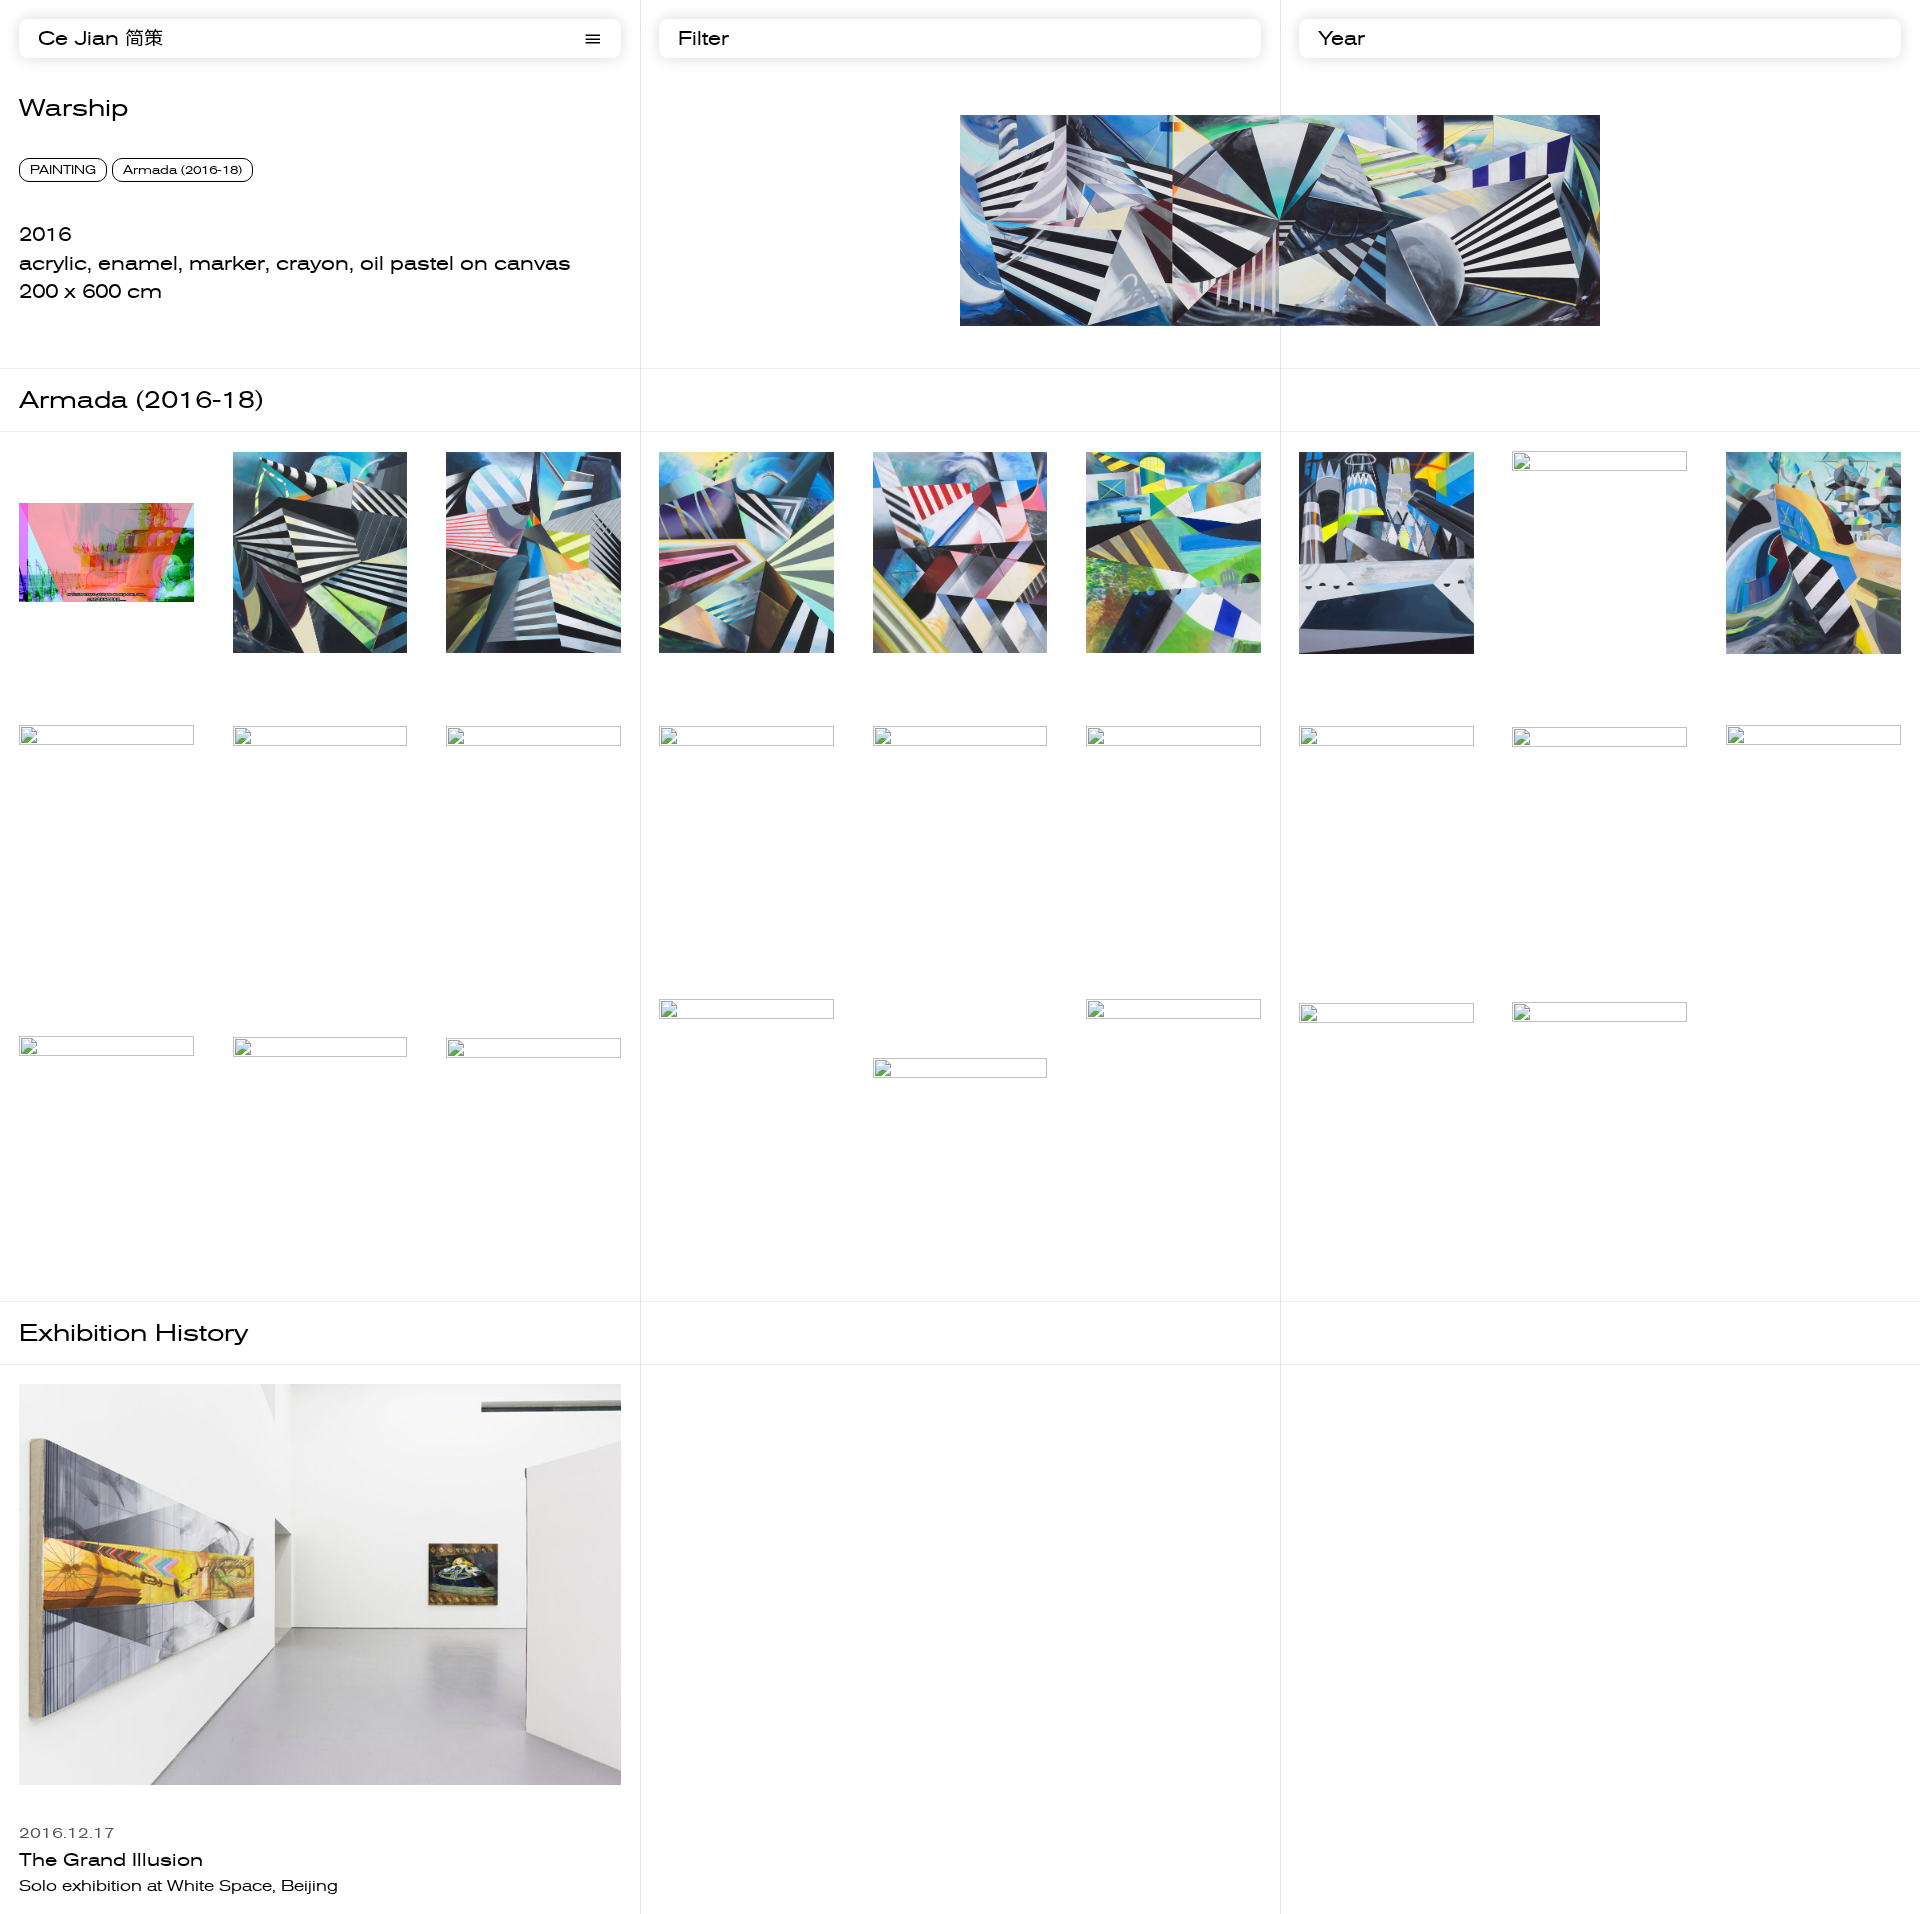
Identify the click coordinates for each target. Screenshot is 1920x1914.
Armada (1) (279, 674)
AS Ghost (699, 1269)
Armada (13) (925, 947)
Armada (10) (285, 947)
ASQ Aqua (63, 1232)
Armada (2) (492, 674)
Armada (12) (711, 947)
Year (1341, 38)
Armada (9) (65, 948)
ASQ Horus (281, 1231)
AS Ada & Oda (1145, 1269)
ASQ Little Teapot (517, 1230)
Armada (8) (1772, 674)
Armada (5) (1132, 674)
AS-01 (1325, 1265)
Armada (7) (1558, 675)
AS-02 (1538, 1266)
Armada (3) (705, 673)
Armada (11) (498, 947)
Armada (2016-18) (182, 170)
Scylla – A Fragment (102, 622)
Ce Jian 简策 (100, 38)
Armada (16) (1564, 947)
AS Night (910, 1210)
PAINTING (63, 170)
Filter (703, 38)
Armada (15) (1351, 948)
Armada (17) (1778, 948)
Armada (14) (1138, 947)
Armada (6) (1345, 674)
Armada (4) (919, 674)
